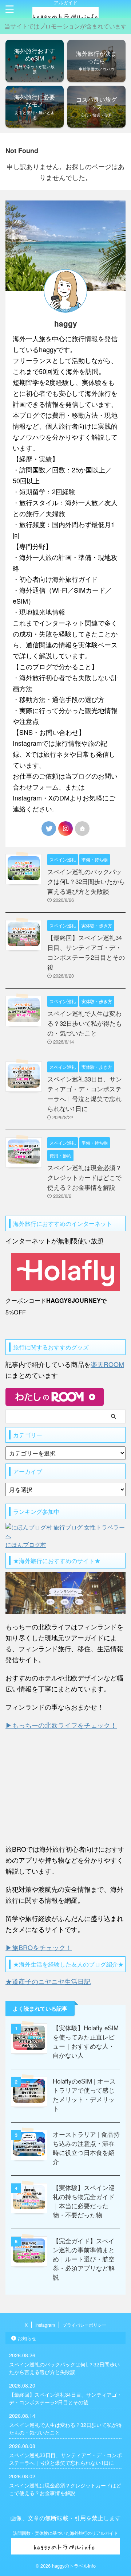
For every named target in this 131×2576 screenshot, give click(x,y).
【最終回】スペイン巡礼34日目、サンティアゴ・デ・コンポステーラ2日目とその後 (65, 2398)
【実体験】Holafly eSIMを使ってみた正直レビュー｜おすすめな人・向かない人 (86, 2041)
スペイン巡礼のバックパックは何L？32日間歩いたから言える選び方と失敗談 (86, 881)
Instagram (45, 2325)
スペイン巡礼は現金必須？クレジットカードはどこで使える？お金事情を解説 (84, 1177)
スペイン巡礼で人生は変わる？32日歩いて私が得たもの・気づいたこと (85, 1023)
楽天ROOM (107, 1364)
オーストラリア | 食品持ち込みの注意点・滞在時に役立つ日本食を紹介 (86, 2148)
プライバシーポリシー (84, 2325)
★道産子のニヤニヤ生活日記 (48, 1981)
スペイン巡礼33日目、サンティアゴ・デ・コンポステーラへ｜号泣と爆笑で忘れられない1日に (65, 2459)
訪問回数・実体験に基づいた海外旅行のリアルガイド (65, 2533)
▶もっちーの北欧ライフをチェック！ (61, 1725)
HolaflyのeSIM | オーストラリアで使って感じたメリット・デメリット (84, 2094)
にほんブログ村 (26, 1545)
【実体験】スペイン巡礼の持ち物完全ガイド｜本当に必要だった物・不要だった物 (84, 2201)
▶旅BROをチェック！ (39, 1947)
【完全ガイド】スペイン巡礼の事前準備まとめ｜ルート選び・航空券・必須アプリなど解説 (84, 2259)
